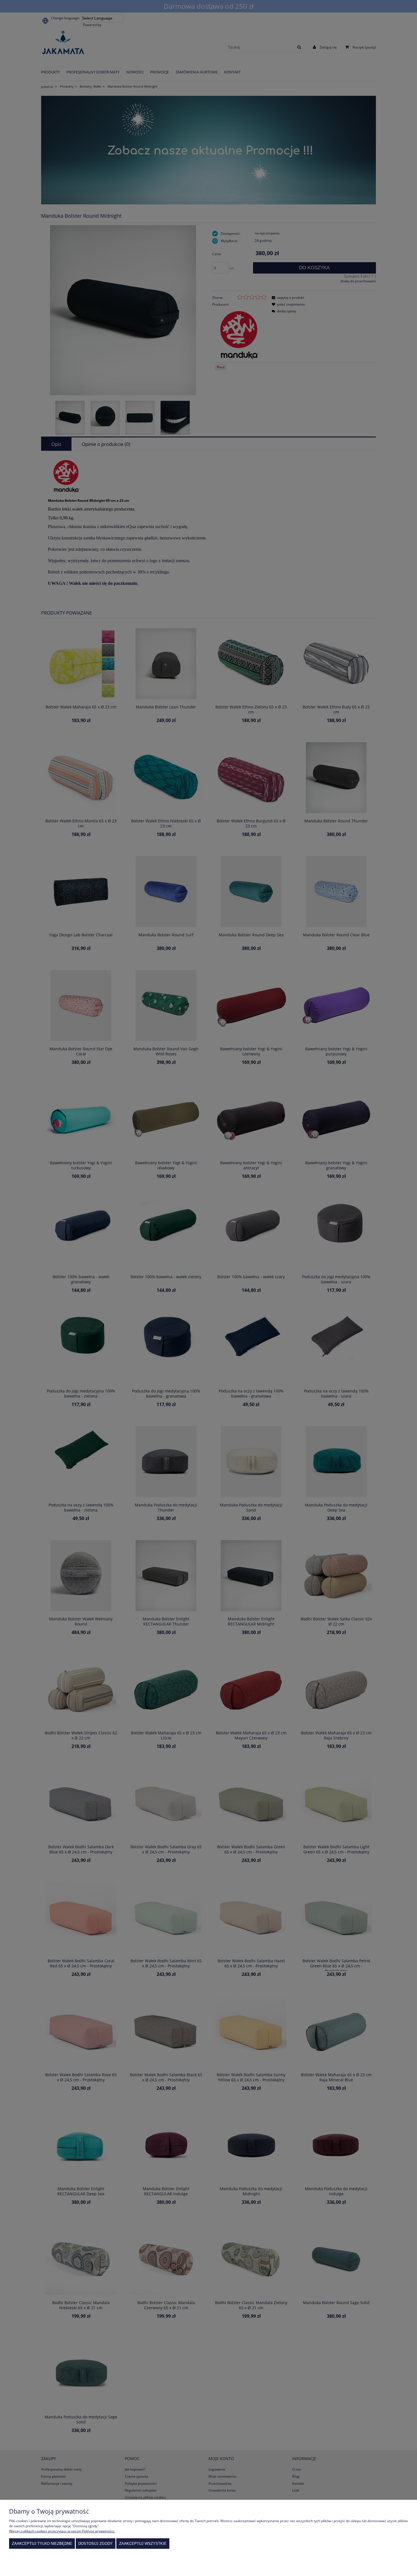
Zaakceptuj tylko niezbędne (42, 2544)
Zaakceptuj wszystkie (143, 2544)
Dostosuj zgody (95, 2544)
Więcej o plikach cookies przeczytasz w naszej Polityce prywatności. (62, 2531)
